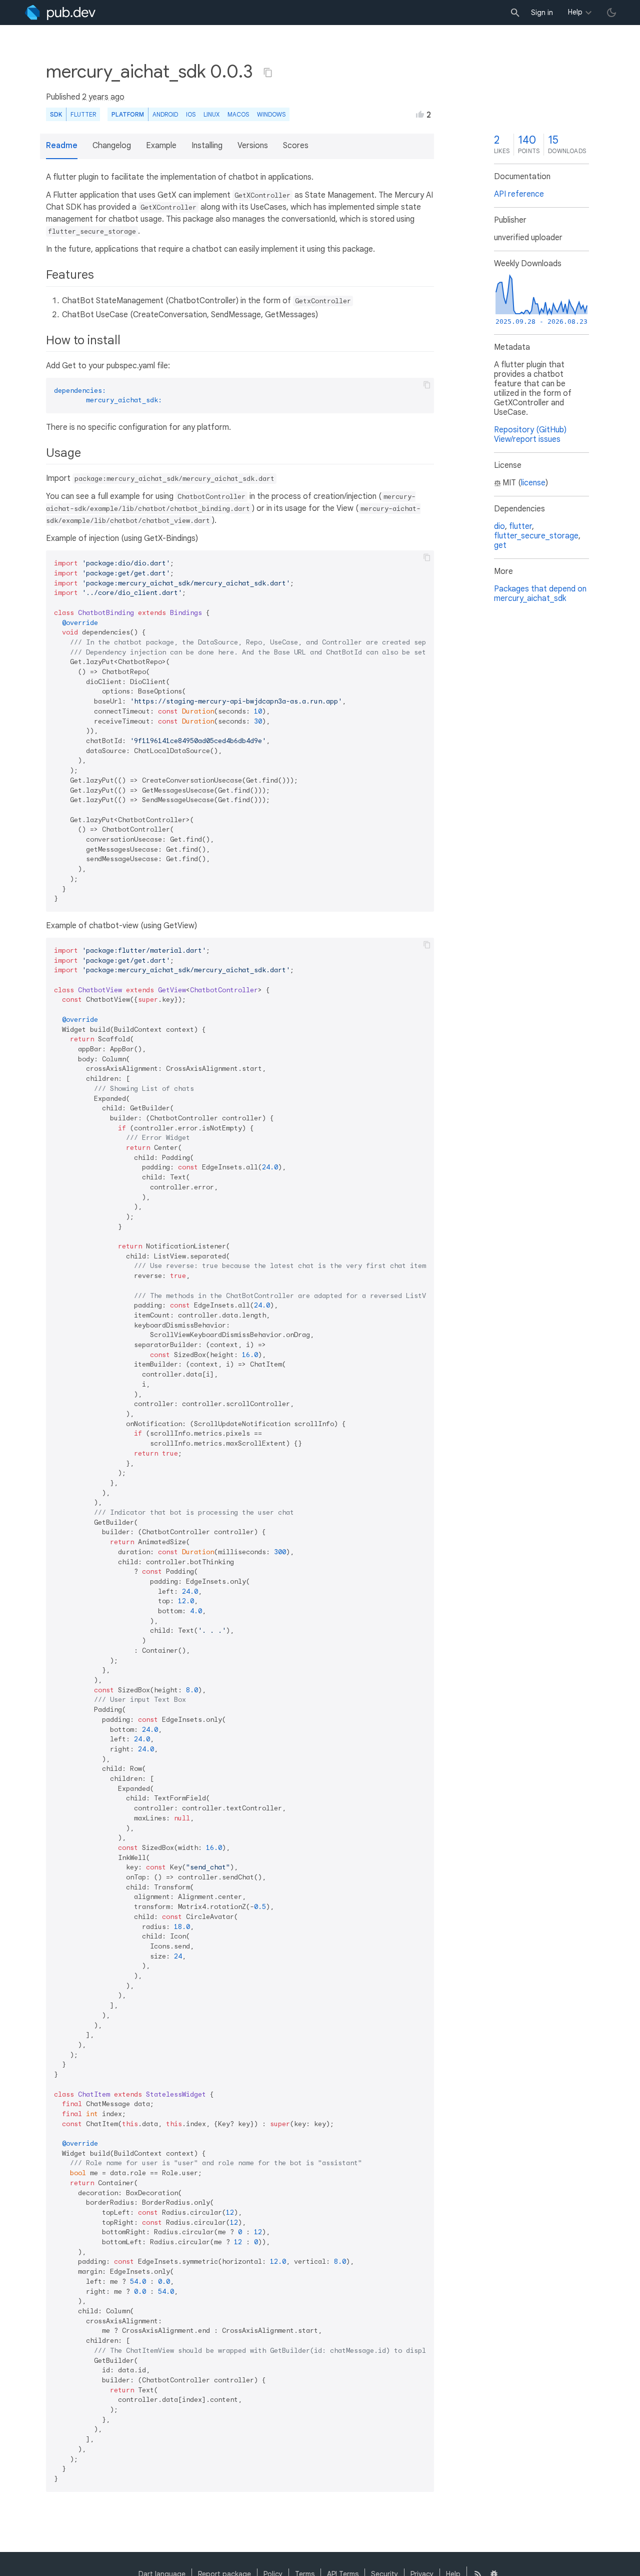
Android (165, 114)
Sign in (542, 13)
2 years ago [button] (103, 97)
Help (575, 12)
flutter (520, 526)
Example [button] (161, 146)
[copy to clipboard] (427, 385)
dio (499, 526)
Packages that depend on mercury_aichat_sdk (540, 594)
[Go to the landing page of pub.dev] (60, 13)
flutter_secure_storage (536, 536)
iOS (191, 114)
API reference (519, 194)
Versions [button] (253, 146)
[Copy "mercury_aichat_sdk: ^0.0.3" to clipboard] (268, 73)
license (533, 483)
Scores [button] (296, 146)
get (500, 545)
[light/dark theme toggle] (611, 13)
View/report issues (527, 439)
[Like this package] (420, 114)
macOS (238, 114)
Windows (271, 114)
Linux (211, 114)
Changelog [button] (112, 146)
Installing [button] (207, 146)
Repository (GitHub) (530, 430)
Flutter (83, 114)
